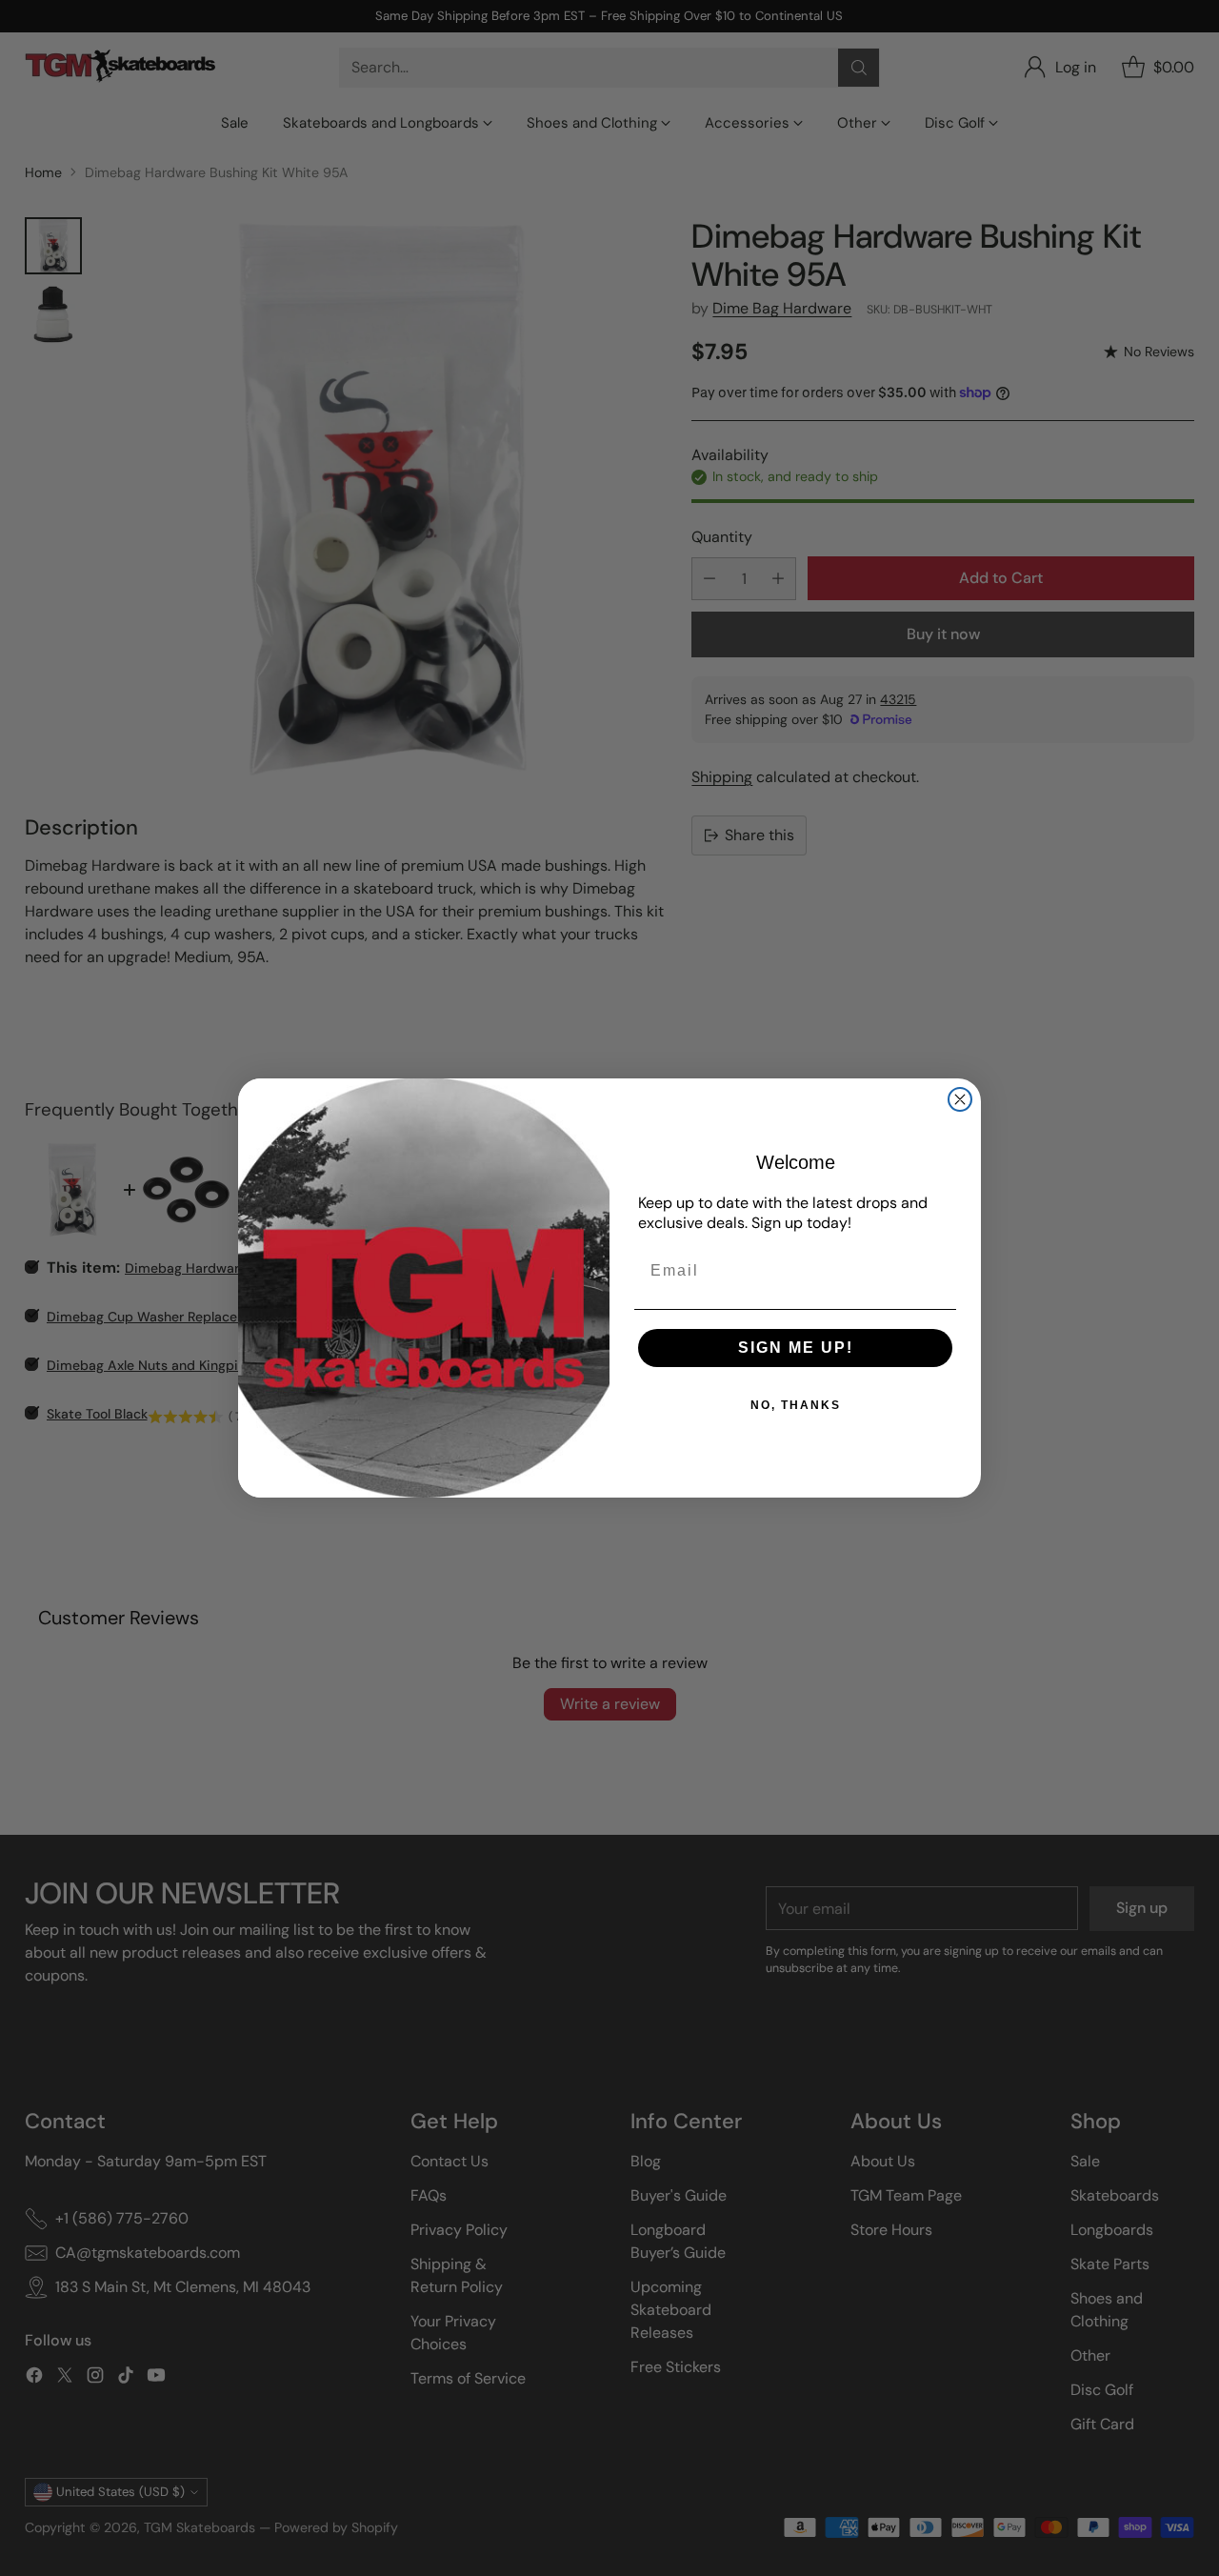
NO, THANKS (796, 1405)
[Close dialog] (960, 1099)
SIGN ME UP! (796, 1348)
